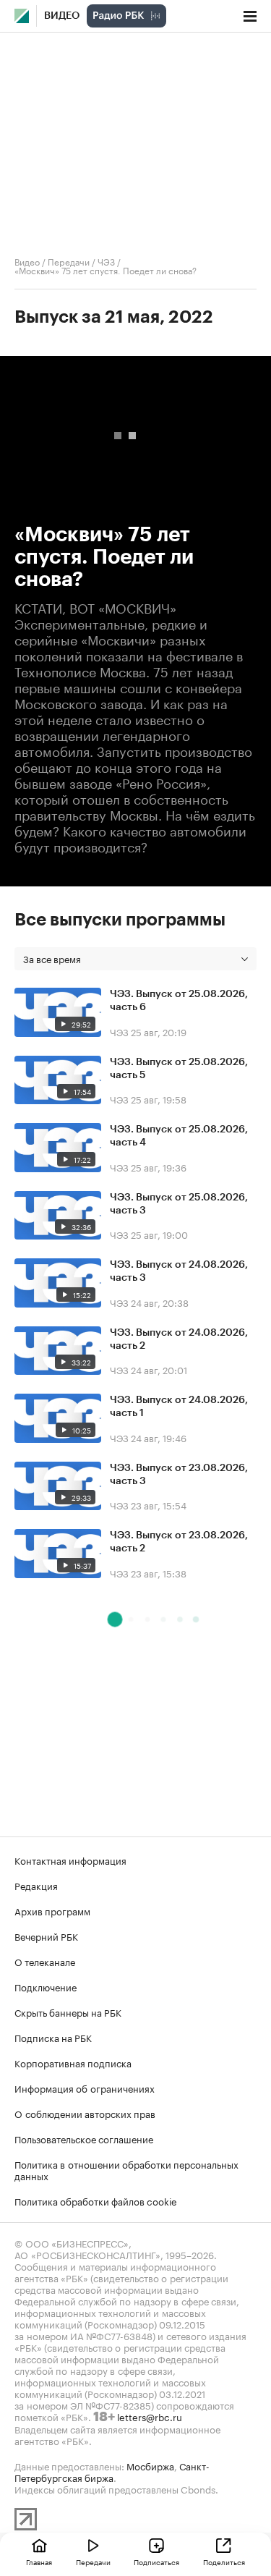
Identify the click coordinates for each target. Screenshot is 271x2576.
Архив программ (52, 1910)
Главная (39, 2562)
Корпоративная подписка (73, 2062)
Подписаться (156, 2562)
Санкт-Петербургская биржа (112, 2471)
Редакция (36, 1885)
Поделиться (224, 2562)
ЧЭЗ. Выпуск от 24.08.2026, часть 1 (179, 1407)
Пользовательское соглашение (84, 2138)
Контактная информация (70, 1860)
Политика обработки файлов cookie (96, 2200)
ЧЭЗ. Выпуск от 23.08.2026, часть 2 (179, 1542)
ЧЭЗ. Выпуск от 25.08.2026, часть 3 (179, 1204)
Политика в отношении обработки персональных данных (126, 2169)
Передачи (69, 261)
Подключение (46, 1986)
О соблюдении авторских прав (85, 2113)
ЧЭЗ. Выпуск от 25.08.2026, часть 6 (179, 1001)
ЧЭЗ (106, 261)
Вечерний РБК (46, 1936)
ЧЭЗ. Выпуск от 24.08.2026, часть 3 (179, 1271)
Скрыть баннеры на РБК (68, 2012)
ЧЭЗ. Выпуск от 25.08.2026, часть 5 (179, 1069)
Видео (62, 16)
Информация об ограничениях (85, 2088)
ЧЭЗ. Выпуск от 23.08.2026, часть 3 (179, 1475)
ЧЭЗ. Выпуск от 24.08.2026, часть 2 (179, 1339)
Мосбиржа (150, 2465)
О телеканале (45, 1961)
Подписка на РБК (53, 2037)
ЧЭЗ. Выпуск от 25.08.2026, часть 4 (179, 1136)
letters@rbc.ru (150, 2416)
